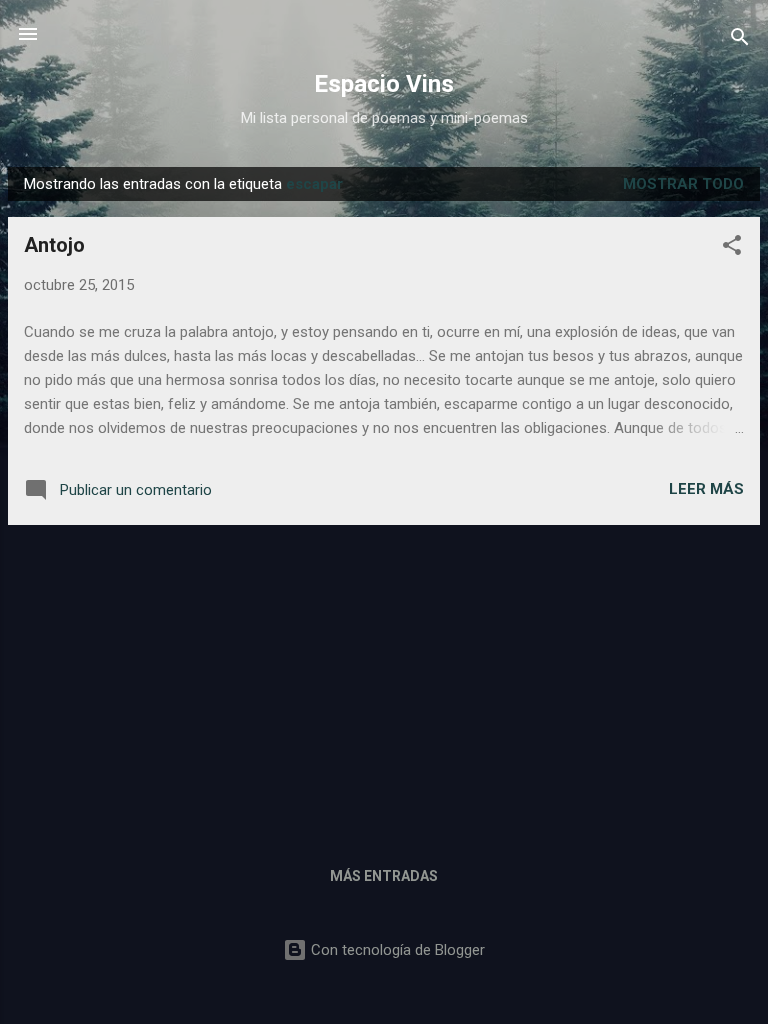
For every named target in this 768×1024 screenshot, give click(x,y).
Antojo (54, 245)
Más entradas (384, 876)
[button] (732, 248)
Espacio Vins (384, 84)
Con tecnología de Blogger (396, 950)
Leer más (706, 489)
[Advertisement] (384, 681)
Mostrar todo (683, 184)
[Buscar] (740, 40)
